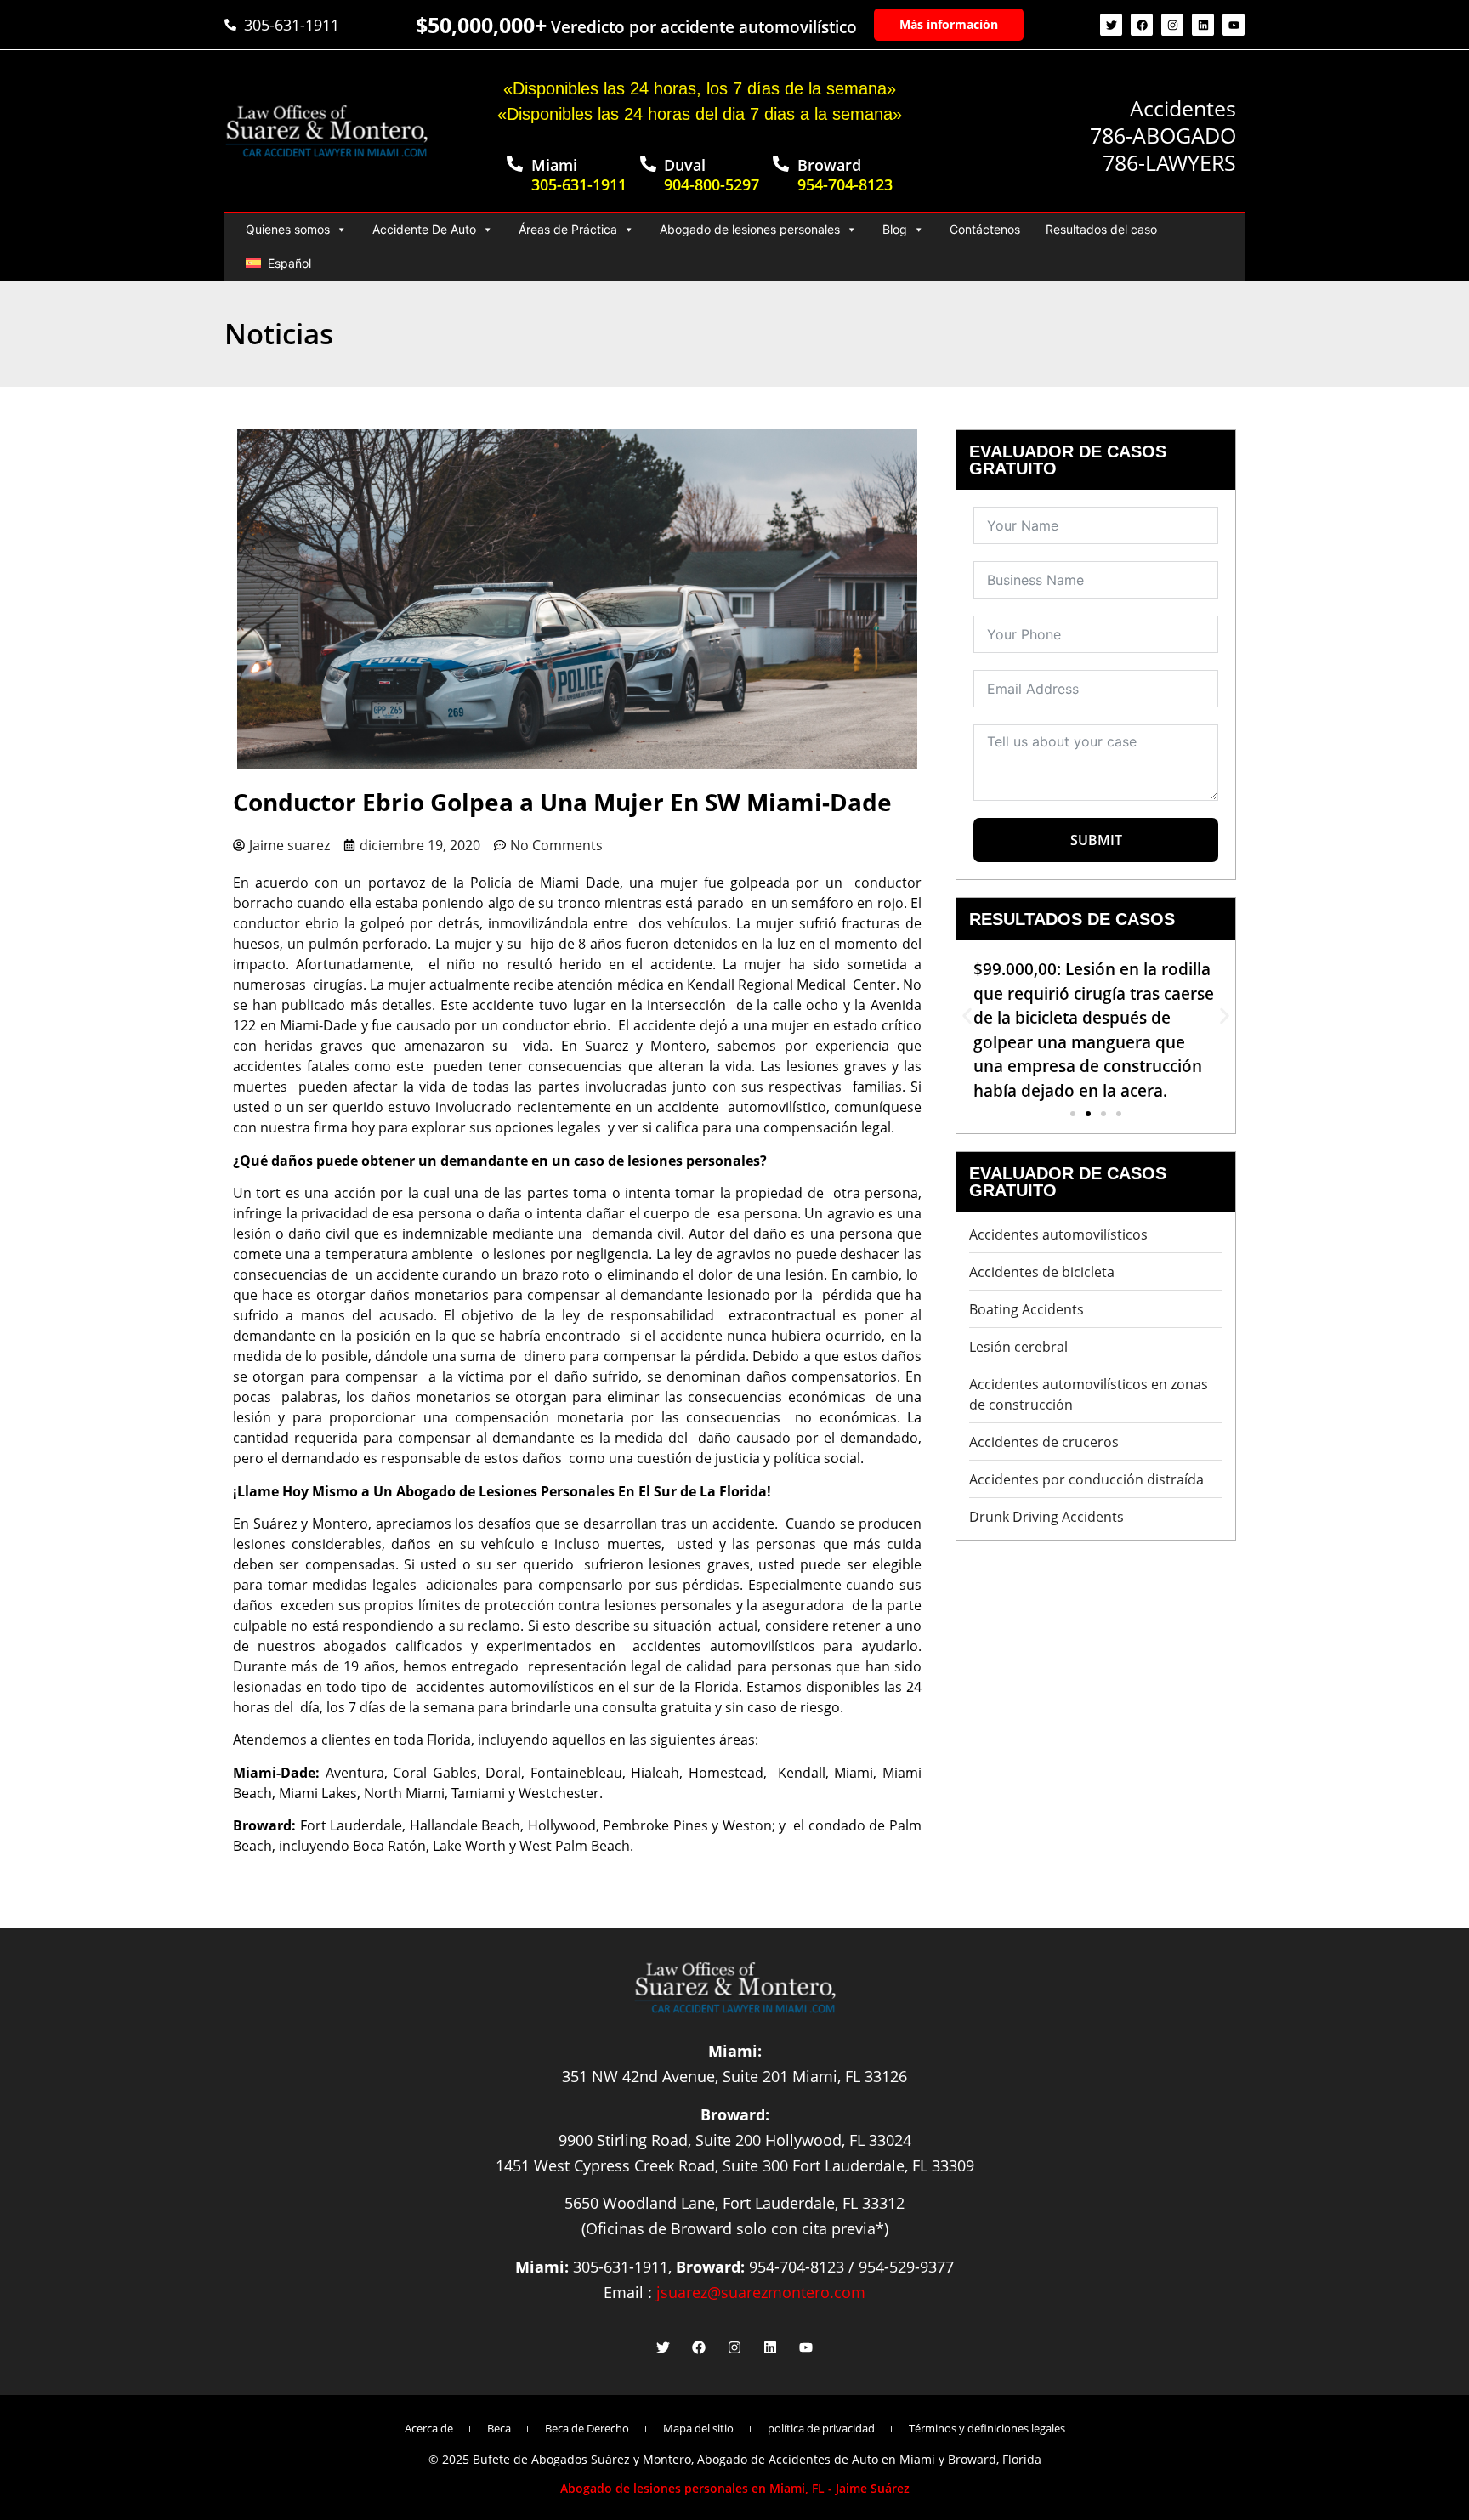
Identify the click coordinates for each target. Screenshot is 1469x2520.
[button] (967, 1016)
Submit (1096, 840)
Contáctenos (985, 229)
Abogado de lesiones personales (750, 229)
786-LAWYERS (1169, 162)
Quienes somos (288, 229)
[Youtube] (1234, 25)
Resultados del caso (1101, 229)
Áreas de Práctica (568, 229)
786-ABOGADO (1163, 135)
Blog (895, 229)
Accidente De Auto (424, 229)
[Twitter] (1111, 25)
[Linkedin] (1203, 25)
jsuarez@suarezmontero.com (761, 2292)
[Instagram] (1172, 25)
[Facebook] (1142, 25)
